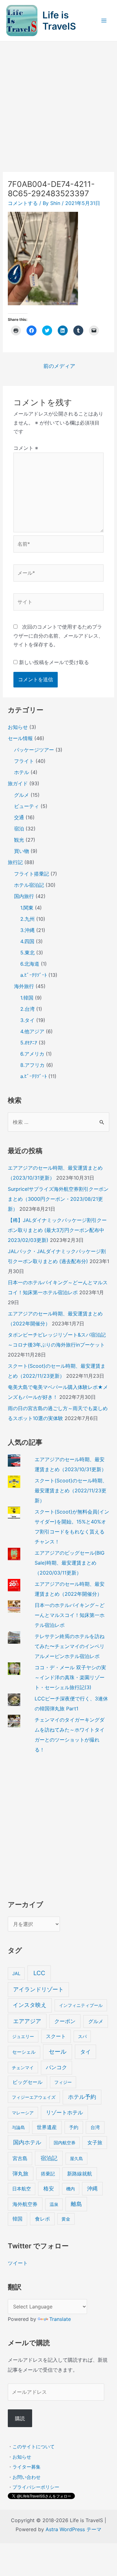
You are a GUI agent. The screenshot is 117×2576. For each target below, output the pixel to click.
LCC (39, 1973)
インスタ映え (30, 2005)
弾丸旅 (20, 2174)
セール (58, 2052)
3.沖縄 (27, 930)
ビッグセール (27, 2082)
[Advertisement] (58, 103)
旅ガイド (18, 783)
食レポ (42, 2219)
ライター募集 (27, 2467)
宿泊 (19, 829)
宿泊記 (49, 2158)
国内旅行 (24, 896)
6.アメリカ (32, 1054)
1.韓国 (27, 998)
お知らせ (18, 727)
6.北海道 (30, 964)
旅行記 (15, 862)
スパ (82, 2036)
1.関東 (27, 908)
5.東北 (27, 953)
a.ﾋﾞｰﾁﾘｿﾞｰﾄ (34, 975)
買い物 (22, 851)
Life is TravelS (59, 21)
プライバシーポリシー (36, 2487)
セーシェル (24, 2052)
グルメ (22, 795)
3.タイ (27, 1020)
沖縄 (92, 2189)
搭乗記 (48, 2174)
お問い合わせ (27, 2477)
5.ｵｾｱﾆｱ (29, 1043)
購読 (20, 2418)
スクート (56, 2036)
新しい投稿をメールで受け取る (54, 662)
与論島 (18, 2127)
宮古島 (20, 2158)
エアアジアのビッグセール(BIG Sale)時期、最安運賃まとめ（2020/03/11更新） (70, 1563)
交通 (19, 817)
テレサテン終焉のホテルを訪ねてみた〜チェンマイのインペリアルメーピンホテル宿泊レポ (70, 1646)
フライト (24, 761)
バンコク (56, 2067)
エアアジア (27, 2021)
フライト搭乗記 (32, 874)
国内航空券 (65, 2143)
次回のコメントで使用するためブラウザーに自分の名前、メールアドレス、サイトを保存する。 (58, 636)
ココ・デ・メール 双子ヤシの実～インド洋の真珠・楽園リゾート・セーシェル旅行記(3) (70, 1677)
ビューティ (27, 806)
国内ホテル (27, 2142)
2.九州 (27, 919)
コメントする (23, 203)
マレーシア (23, 2113)
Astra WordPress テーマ (73, 2529)
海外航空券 (25, 2204)
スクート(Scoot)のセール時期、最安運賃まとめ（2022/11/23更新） (71, 1490)
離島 (76, 2204)
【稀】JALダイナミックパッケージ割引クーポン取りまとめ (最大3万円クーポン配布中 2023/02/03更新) (57, 1230)
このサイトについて (34, 2447)
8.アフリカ (32, 1065)
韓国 (17, 2219)
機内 (71, 2189)
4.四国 (27, 941)
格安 (49, 2188)
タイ (85, 2052)
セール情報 (20, 738)
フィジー (63, 2082)
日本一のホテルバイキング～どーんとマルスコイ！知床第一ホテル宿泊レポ (70, 1615)
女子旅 (95, 2143)
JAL (16, 1974)
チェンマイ (23, 2067)
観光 (19, 840)
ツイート (18, 2263)
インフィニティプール (81, 2005)
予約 (74, 2127)
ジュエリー (23, 2036)
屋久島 (76, 2158)
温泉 (54, 2204)
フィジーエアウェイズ (34, 2097)
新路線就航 (80, 2174)
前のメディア (59, 366)
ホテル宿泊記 (29, 885)
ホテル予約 (82, 2097)
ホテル (22, 772)
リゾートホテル (64, 2113)
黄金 (66, 2219)
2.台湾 (27, 1009)
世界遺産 (47, 2127)
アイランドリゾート (38, 1989)
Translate (60, 2319)
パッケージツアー (34, 750)
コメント (26, 448)
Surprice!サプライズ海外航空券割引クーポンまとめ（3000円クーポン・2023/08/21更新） (58, 1199)
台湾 (95, 2127)
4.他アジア (32, 1031)
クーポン (65, 2021)
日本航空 (22, 2189)
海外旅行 (24, 986)
